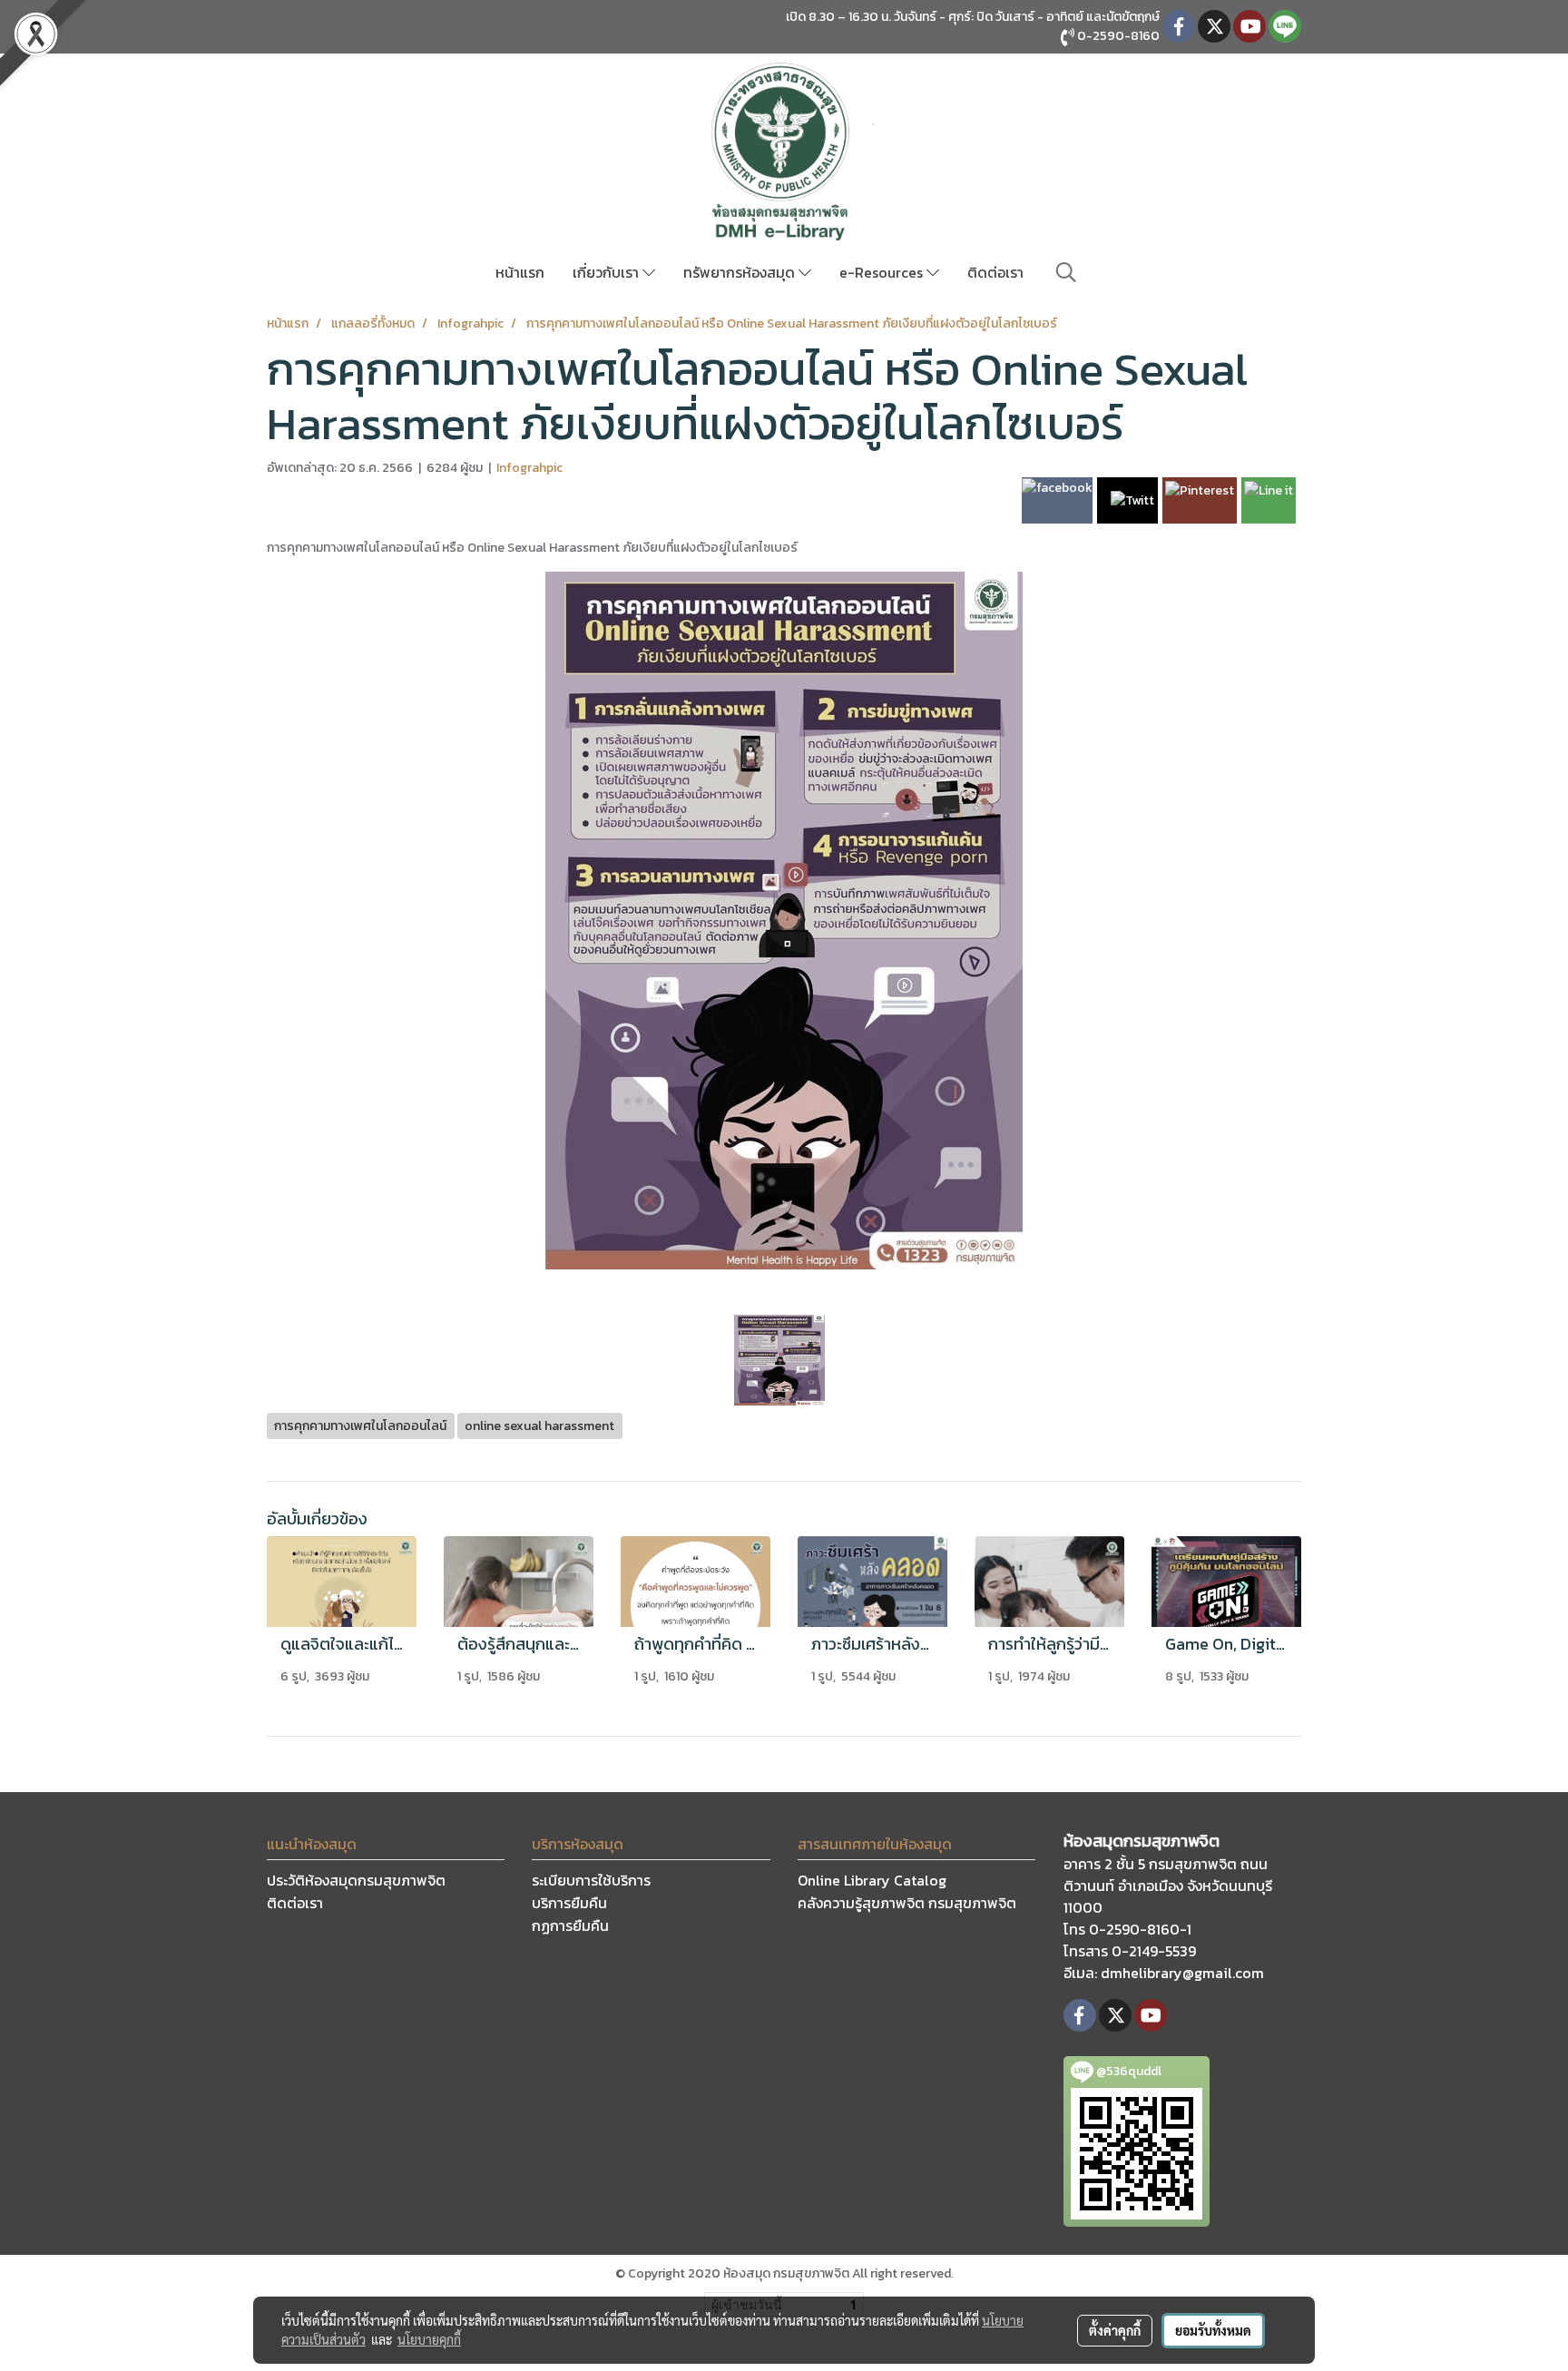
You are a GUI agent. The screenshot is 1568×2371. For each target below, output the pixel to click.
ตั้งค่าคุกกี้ (1115, 2330)
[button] (1066, 272)
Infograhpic (529, 468)
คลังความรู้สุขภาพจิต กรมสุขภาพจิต (907, 1903)
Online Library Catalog (872, 1880)
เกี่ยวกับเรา (608, 272)
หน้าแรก (520, 272)
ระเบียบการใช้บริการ (591, 1880)
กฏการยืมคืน (570, 1925)
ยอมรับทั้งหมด (1213, 2330)
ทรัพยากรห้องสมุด (741, 272)
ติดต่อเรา (995, 272)
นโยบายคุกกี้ (429, 2339)
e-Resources (883, 272)
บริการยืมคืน (569, 1903)
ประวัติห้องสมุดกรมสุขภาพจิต (356, 1880)
